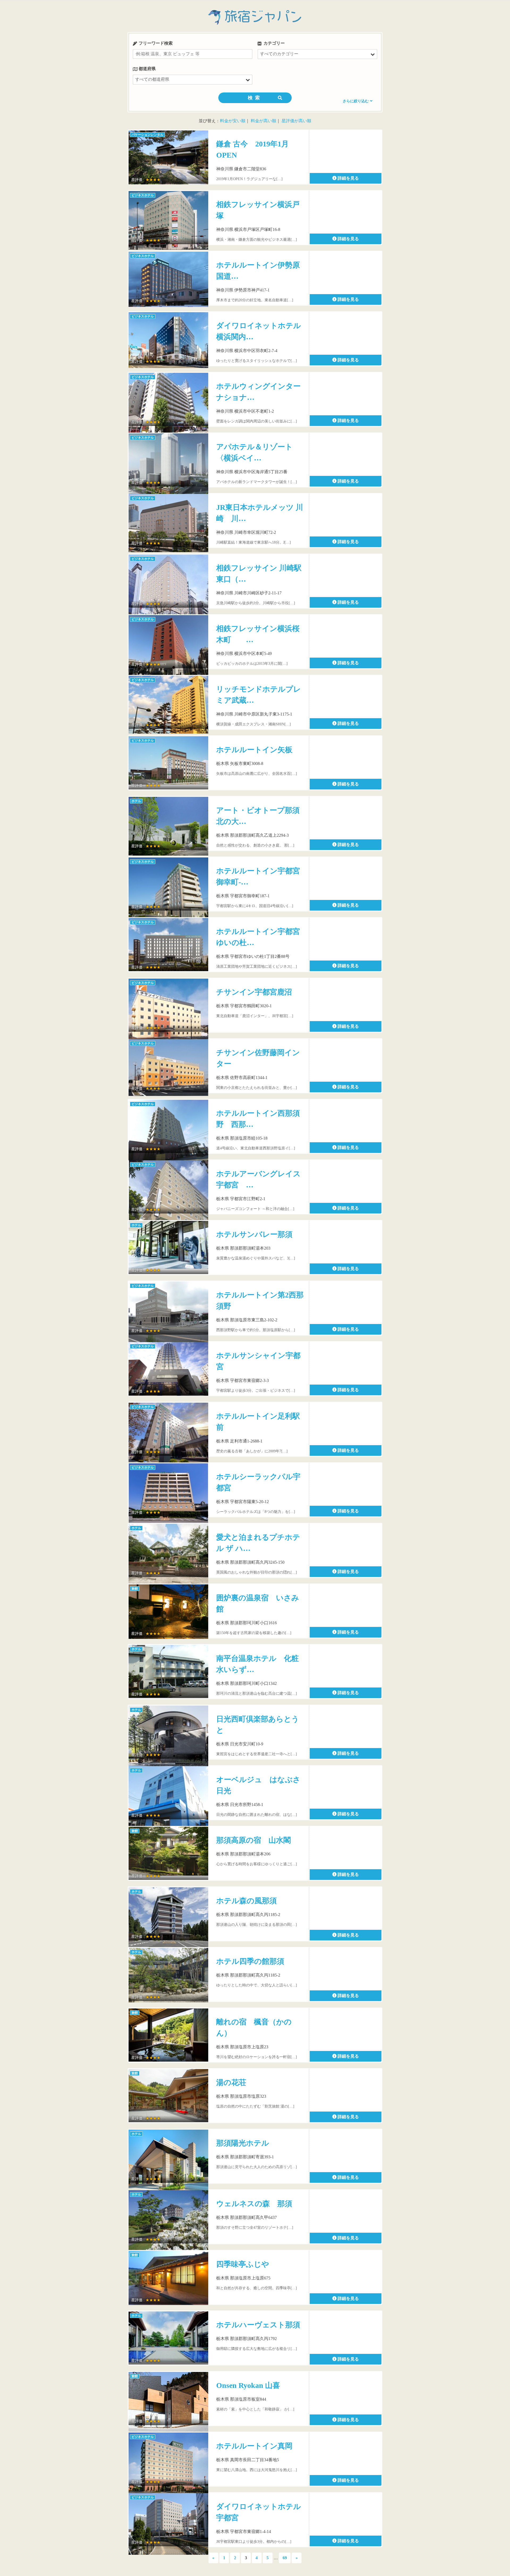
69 (285, 2558)
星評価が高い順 (296, 121)
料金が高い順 (263, 121)
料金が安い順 (233, 121)
